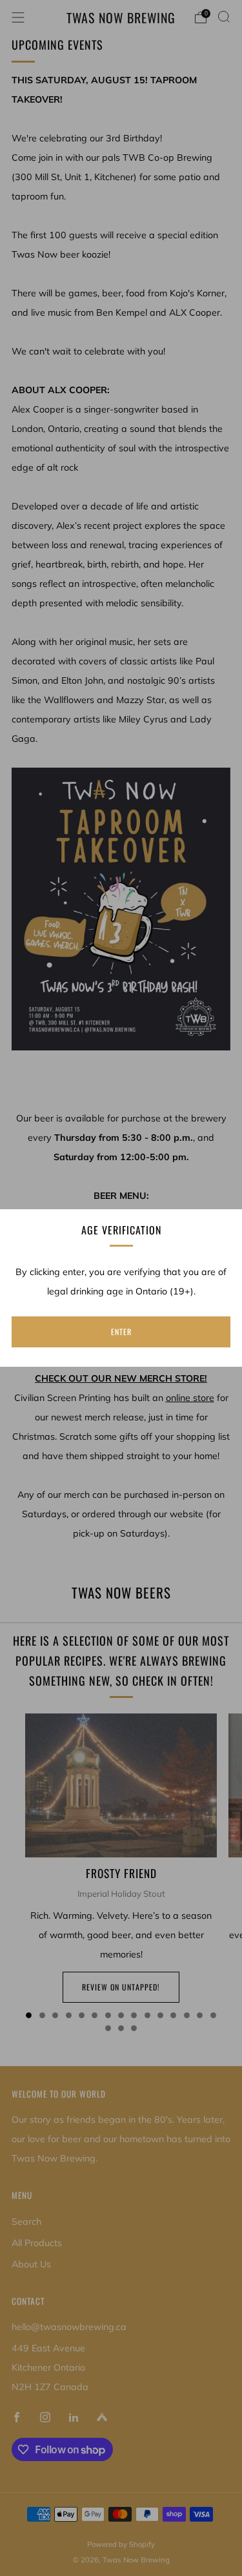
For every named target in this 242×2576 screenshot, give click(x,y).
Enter (121, 1332)
